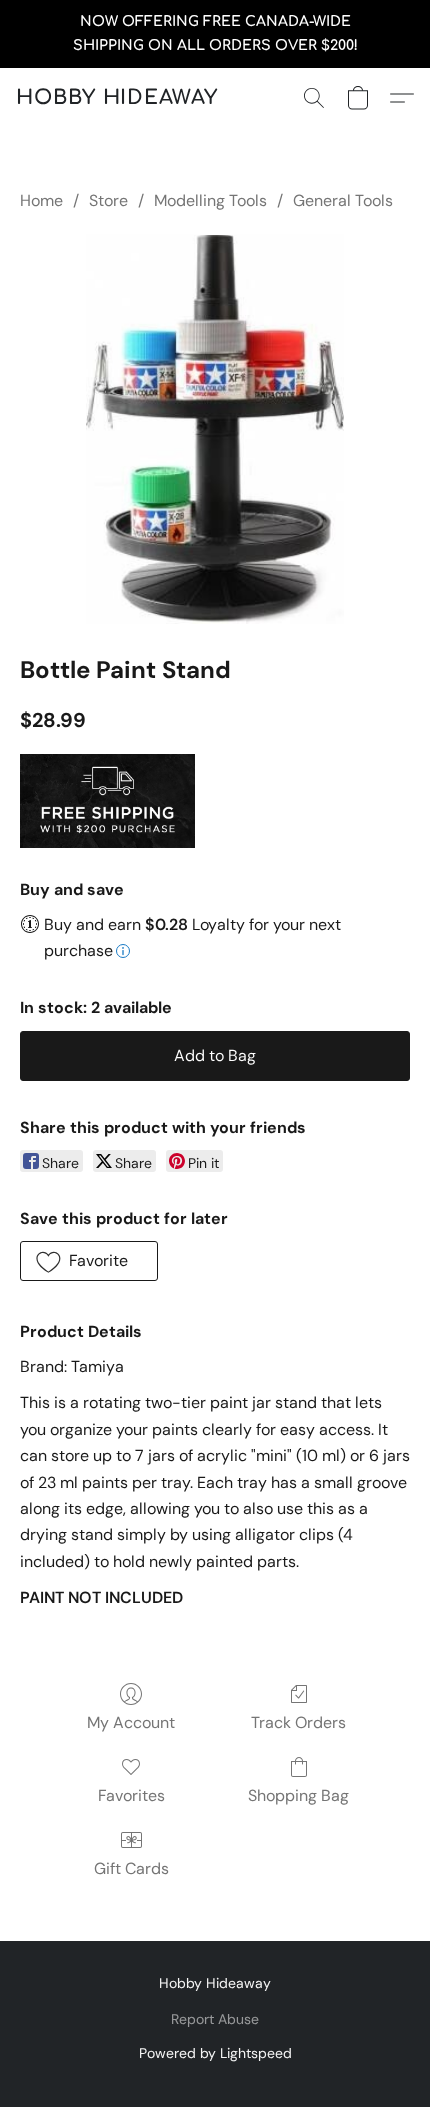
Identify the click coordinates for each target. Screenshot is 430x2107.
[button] (117, 98)
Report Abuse (215, 2019)
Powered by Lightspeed (215, 2053)
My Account (131, 1722)
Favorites (131, 1795)
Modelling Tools (210, 200)
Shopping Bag (298, 1795)
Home (41, 200)
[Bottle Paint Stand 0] (215, 429)
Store (108, 200)
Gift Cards (131, 1868)
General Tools (343, 200)
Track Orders (298, 1722)
